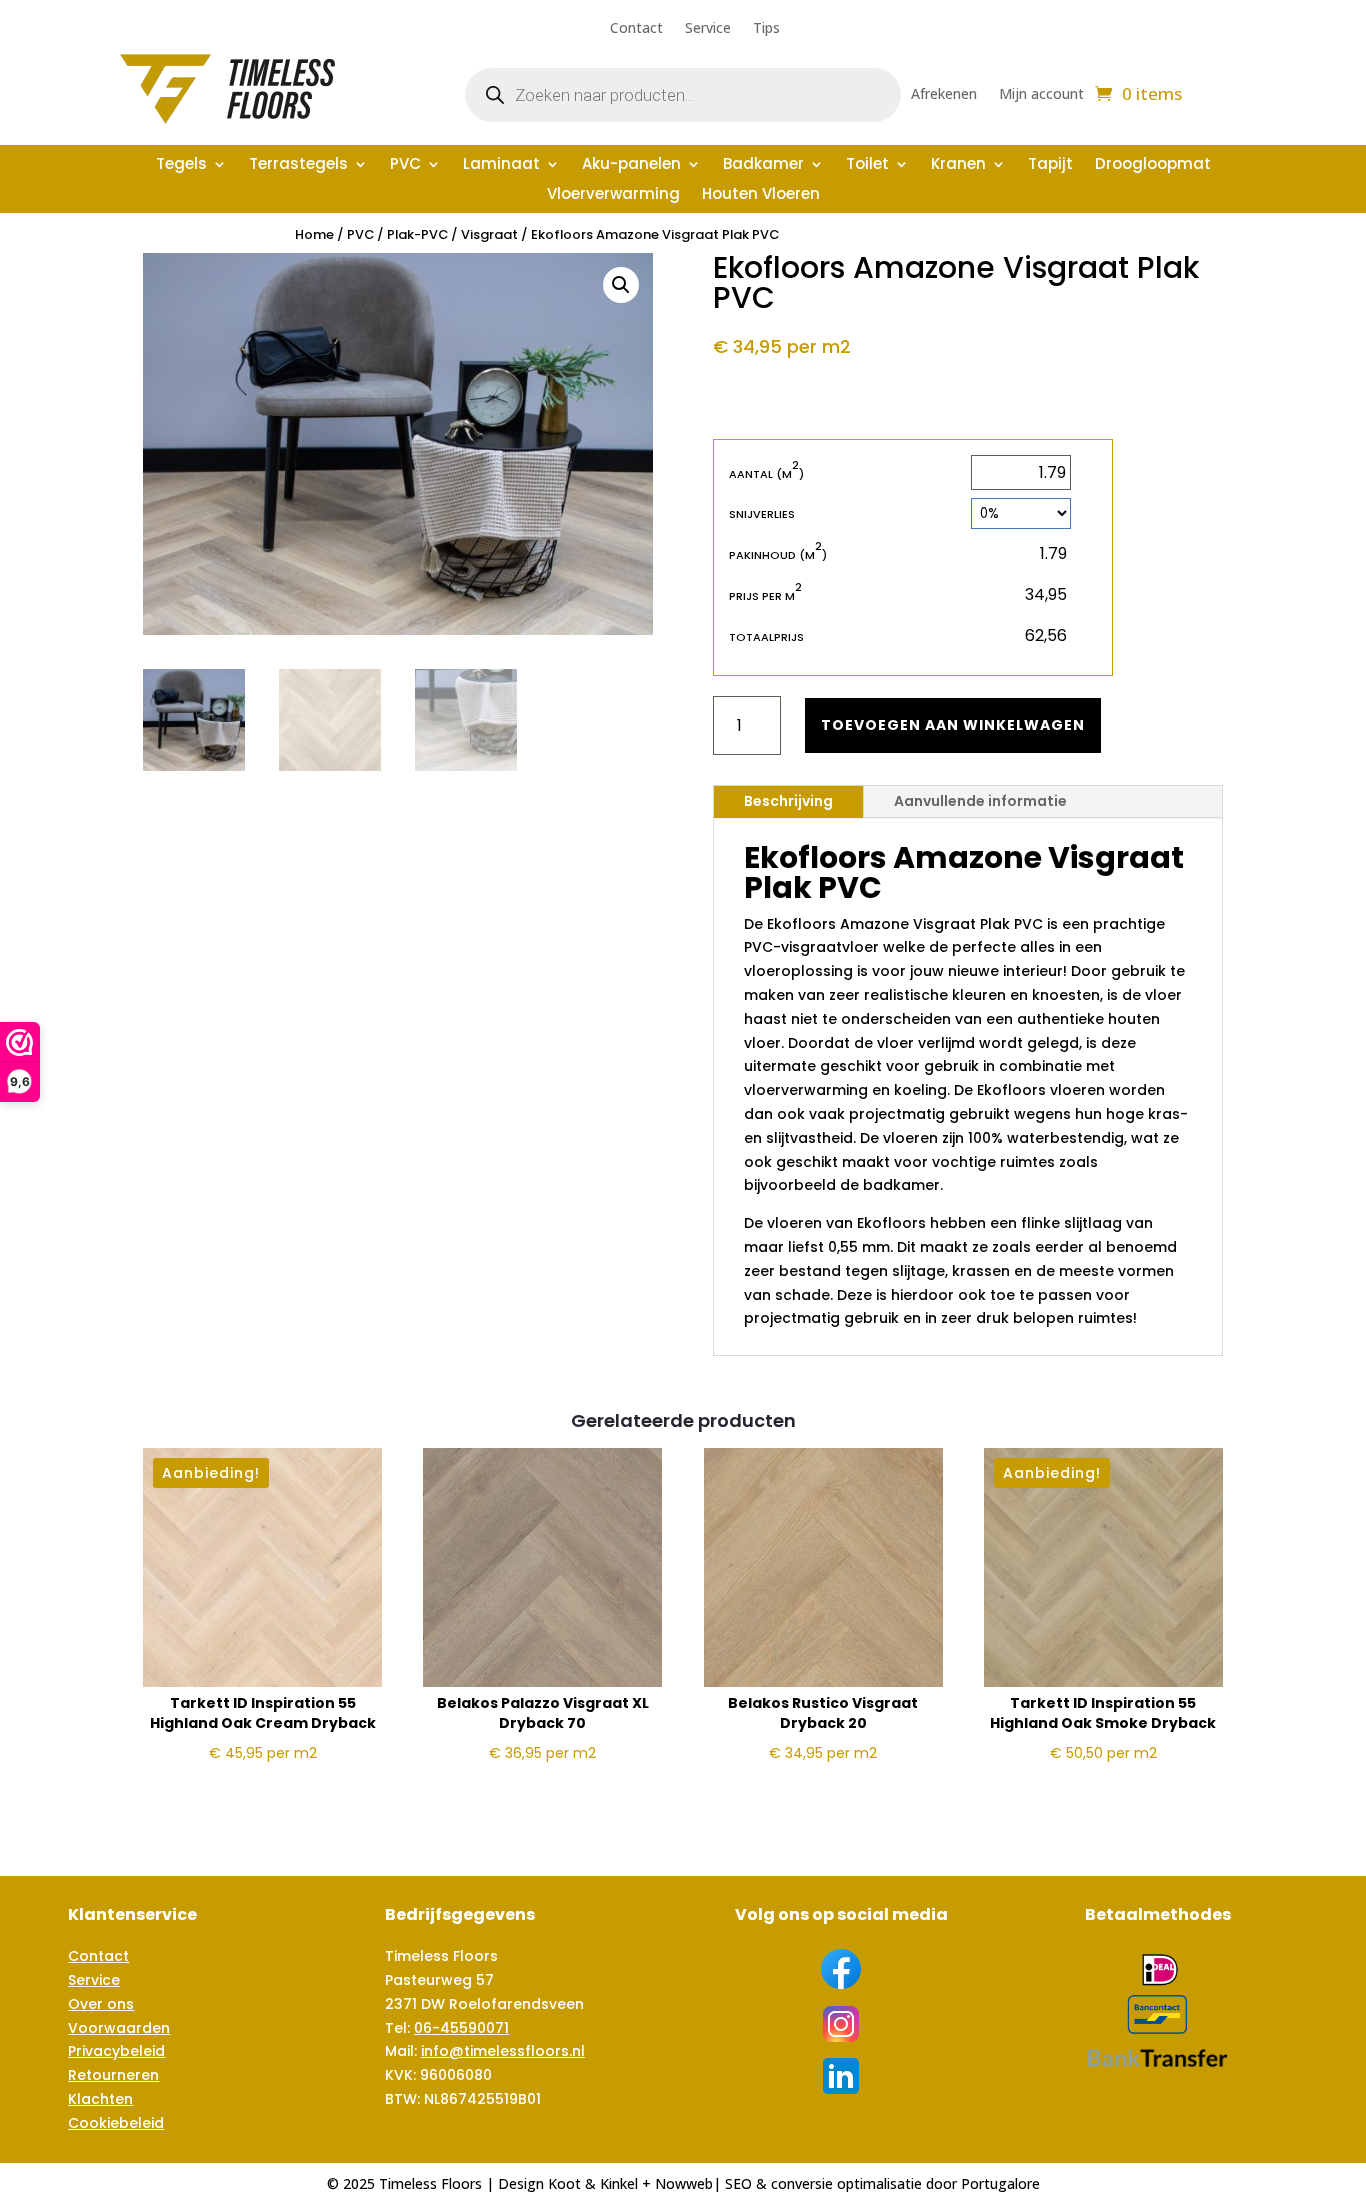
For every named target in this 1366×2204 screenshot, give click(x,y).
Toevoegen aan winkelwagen (953, 725)
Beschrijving (788, 801)
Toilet (867, 165)
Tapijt (1050, 165)
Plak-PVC (417, 234)
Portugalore (1000, 2183)
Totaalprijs (766, 637)
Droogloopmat (1153, 165)
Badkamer (763, 165)
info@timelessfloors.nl (503, 2051)
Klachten (100, 2099)
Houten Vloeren (761, 195)
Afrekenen (944, 95)
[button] (621, 285)
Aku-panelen (631, 165)
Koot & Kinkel (593, 2183)
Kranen (958, 165)
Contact (636, 29)
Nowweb (684, 2183)
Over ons (101, 2004)
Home (314, 234)
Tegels (181, 165)
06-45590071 (461, 2028)
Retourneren (113, 2075)
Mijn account (1041, 95)
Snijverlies (762, 514)
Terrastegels (298, 165)
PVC (405, 165)
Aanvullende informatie (980, 801)
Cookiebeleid (116, 2123)
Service (708, 29)
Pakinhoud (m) (778, 554)
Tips (766, 29)
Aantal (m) (766, 473)
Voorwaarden (119, 2028)
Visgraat (489, 234)
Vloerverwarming (613, 195)
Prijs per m (765, 595)
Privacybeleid (116, 2051)
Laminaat (501, 165)
